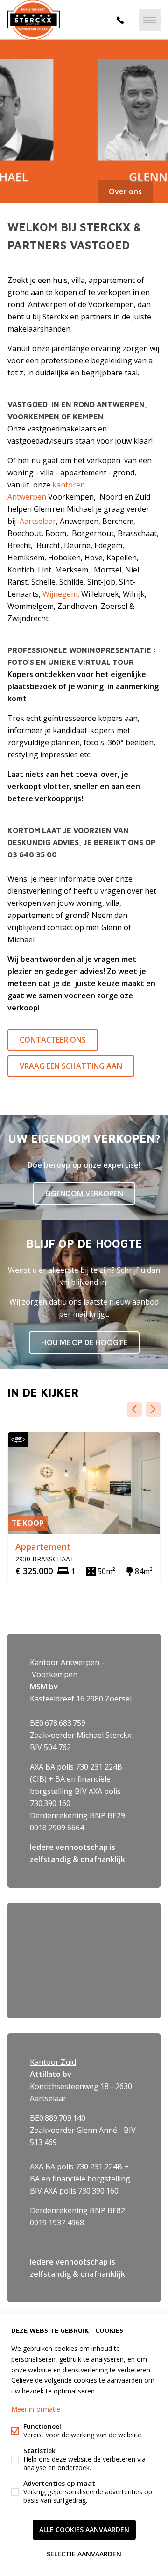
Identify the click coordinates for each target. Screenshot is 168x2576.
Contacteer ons (53, 1040)
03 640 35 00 (120, 20)
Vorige (134, 1409)
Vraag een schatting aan (71, 1066)
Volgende (153, 1409)
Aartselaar (38, 521)
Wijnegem (60, 594)
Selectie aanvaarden (84, 2554)
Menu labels (150, 20)
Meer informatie (36, 2409)
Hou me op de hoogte (84, 1342)
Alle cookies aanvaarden (84, 2530)
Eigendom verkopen (84, 1193)
